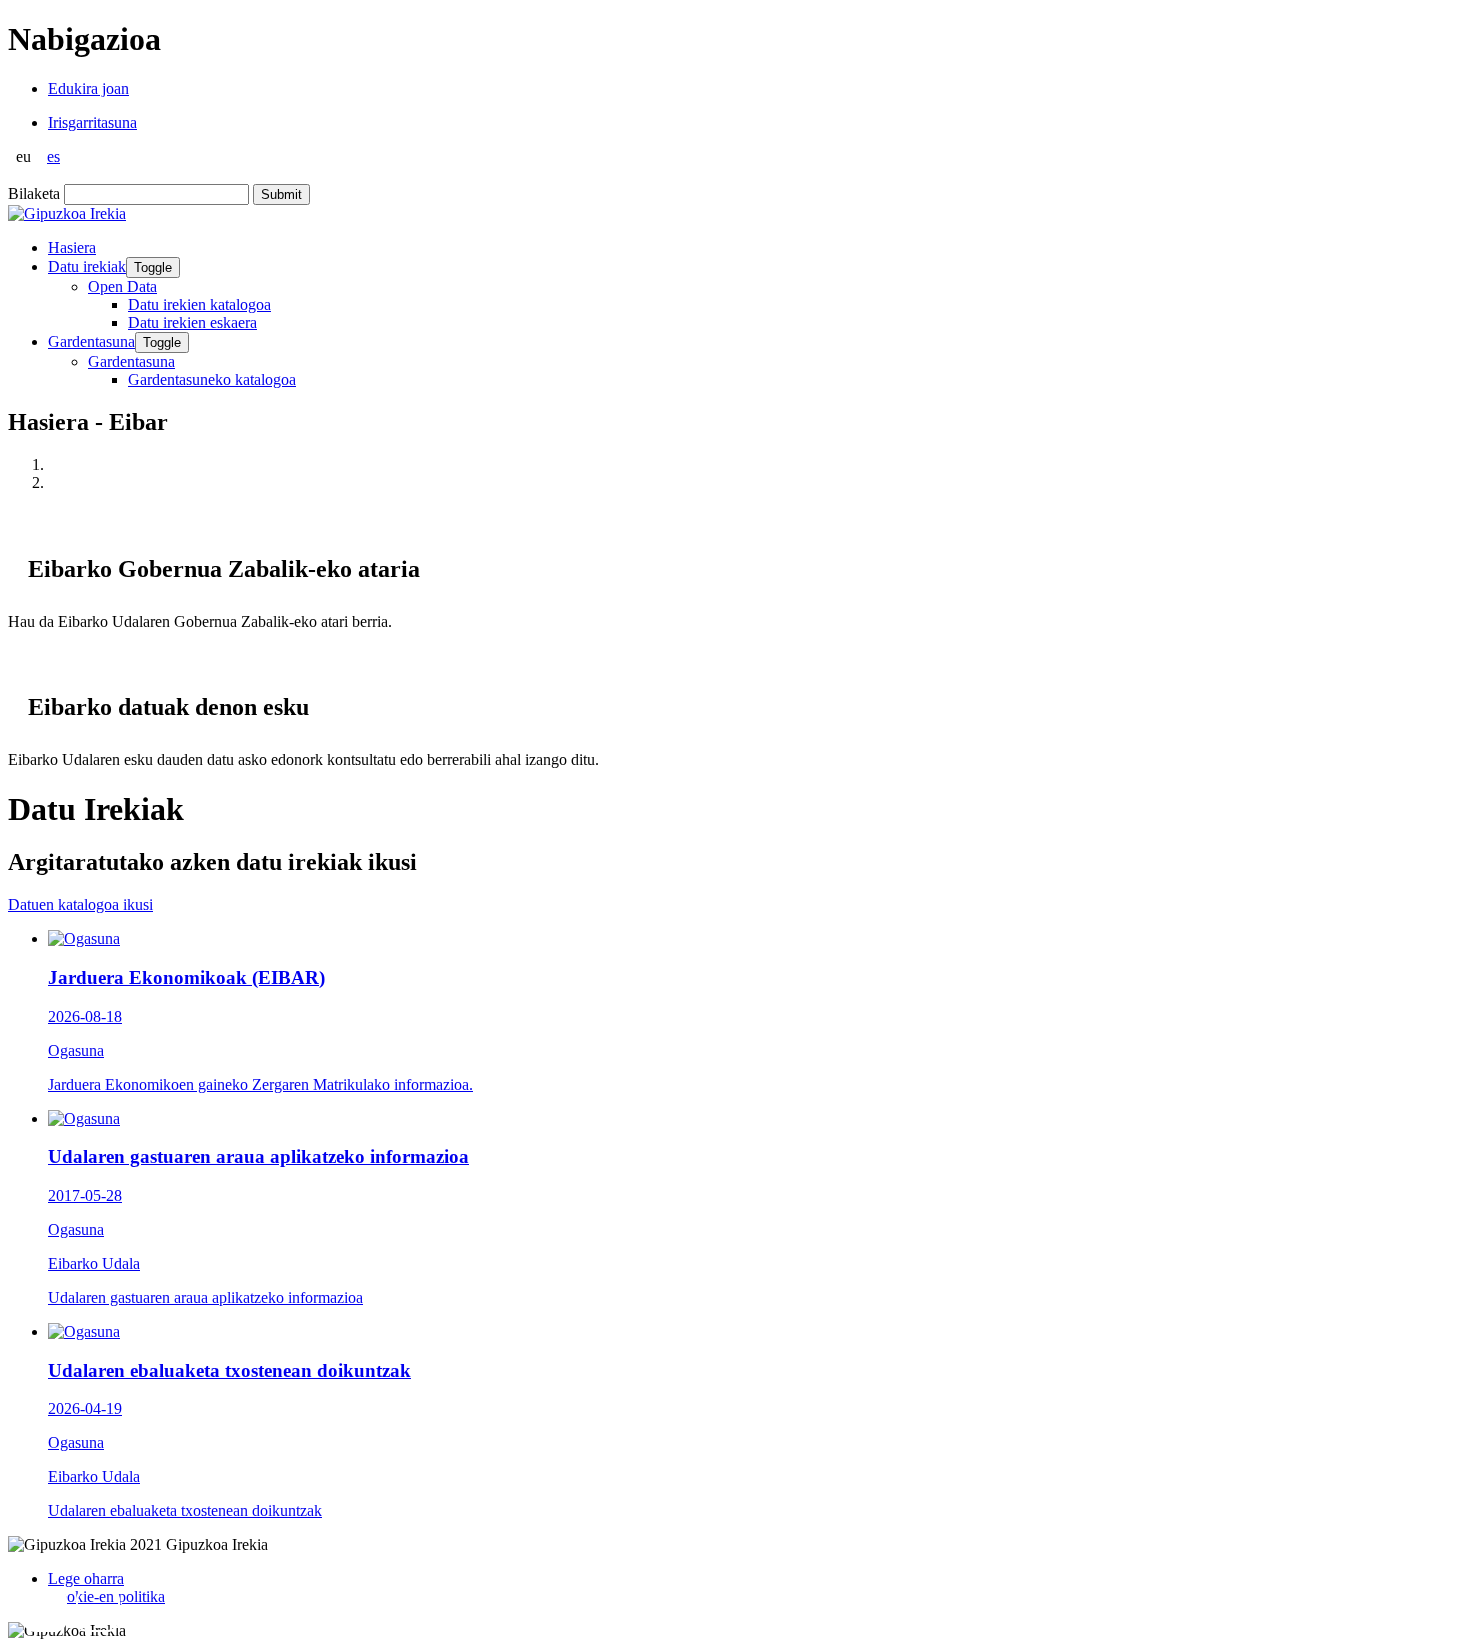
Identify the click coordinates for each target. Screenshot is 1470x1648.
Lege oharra (86, 1578)
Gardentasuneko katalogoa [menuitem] (212, 379)
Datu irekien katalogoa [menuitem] (199, 304)
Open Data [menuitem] (122, 286)
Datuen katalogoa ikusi (80, 904)
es (53, 156)
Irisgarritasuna (92, 122)
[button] (45, 1610)
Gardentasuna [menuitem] (131, 361)
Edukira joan (88, 88)
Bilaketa (34, 193)
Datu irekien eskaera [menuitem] (192, 322)
